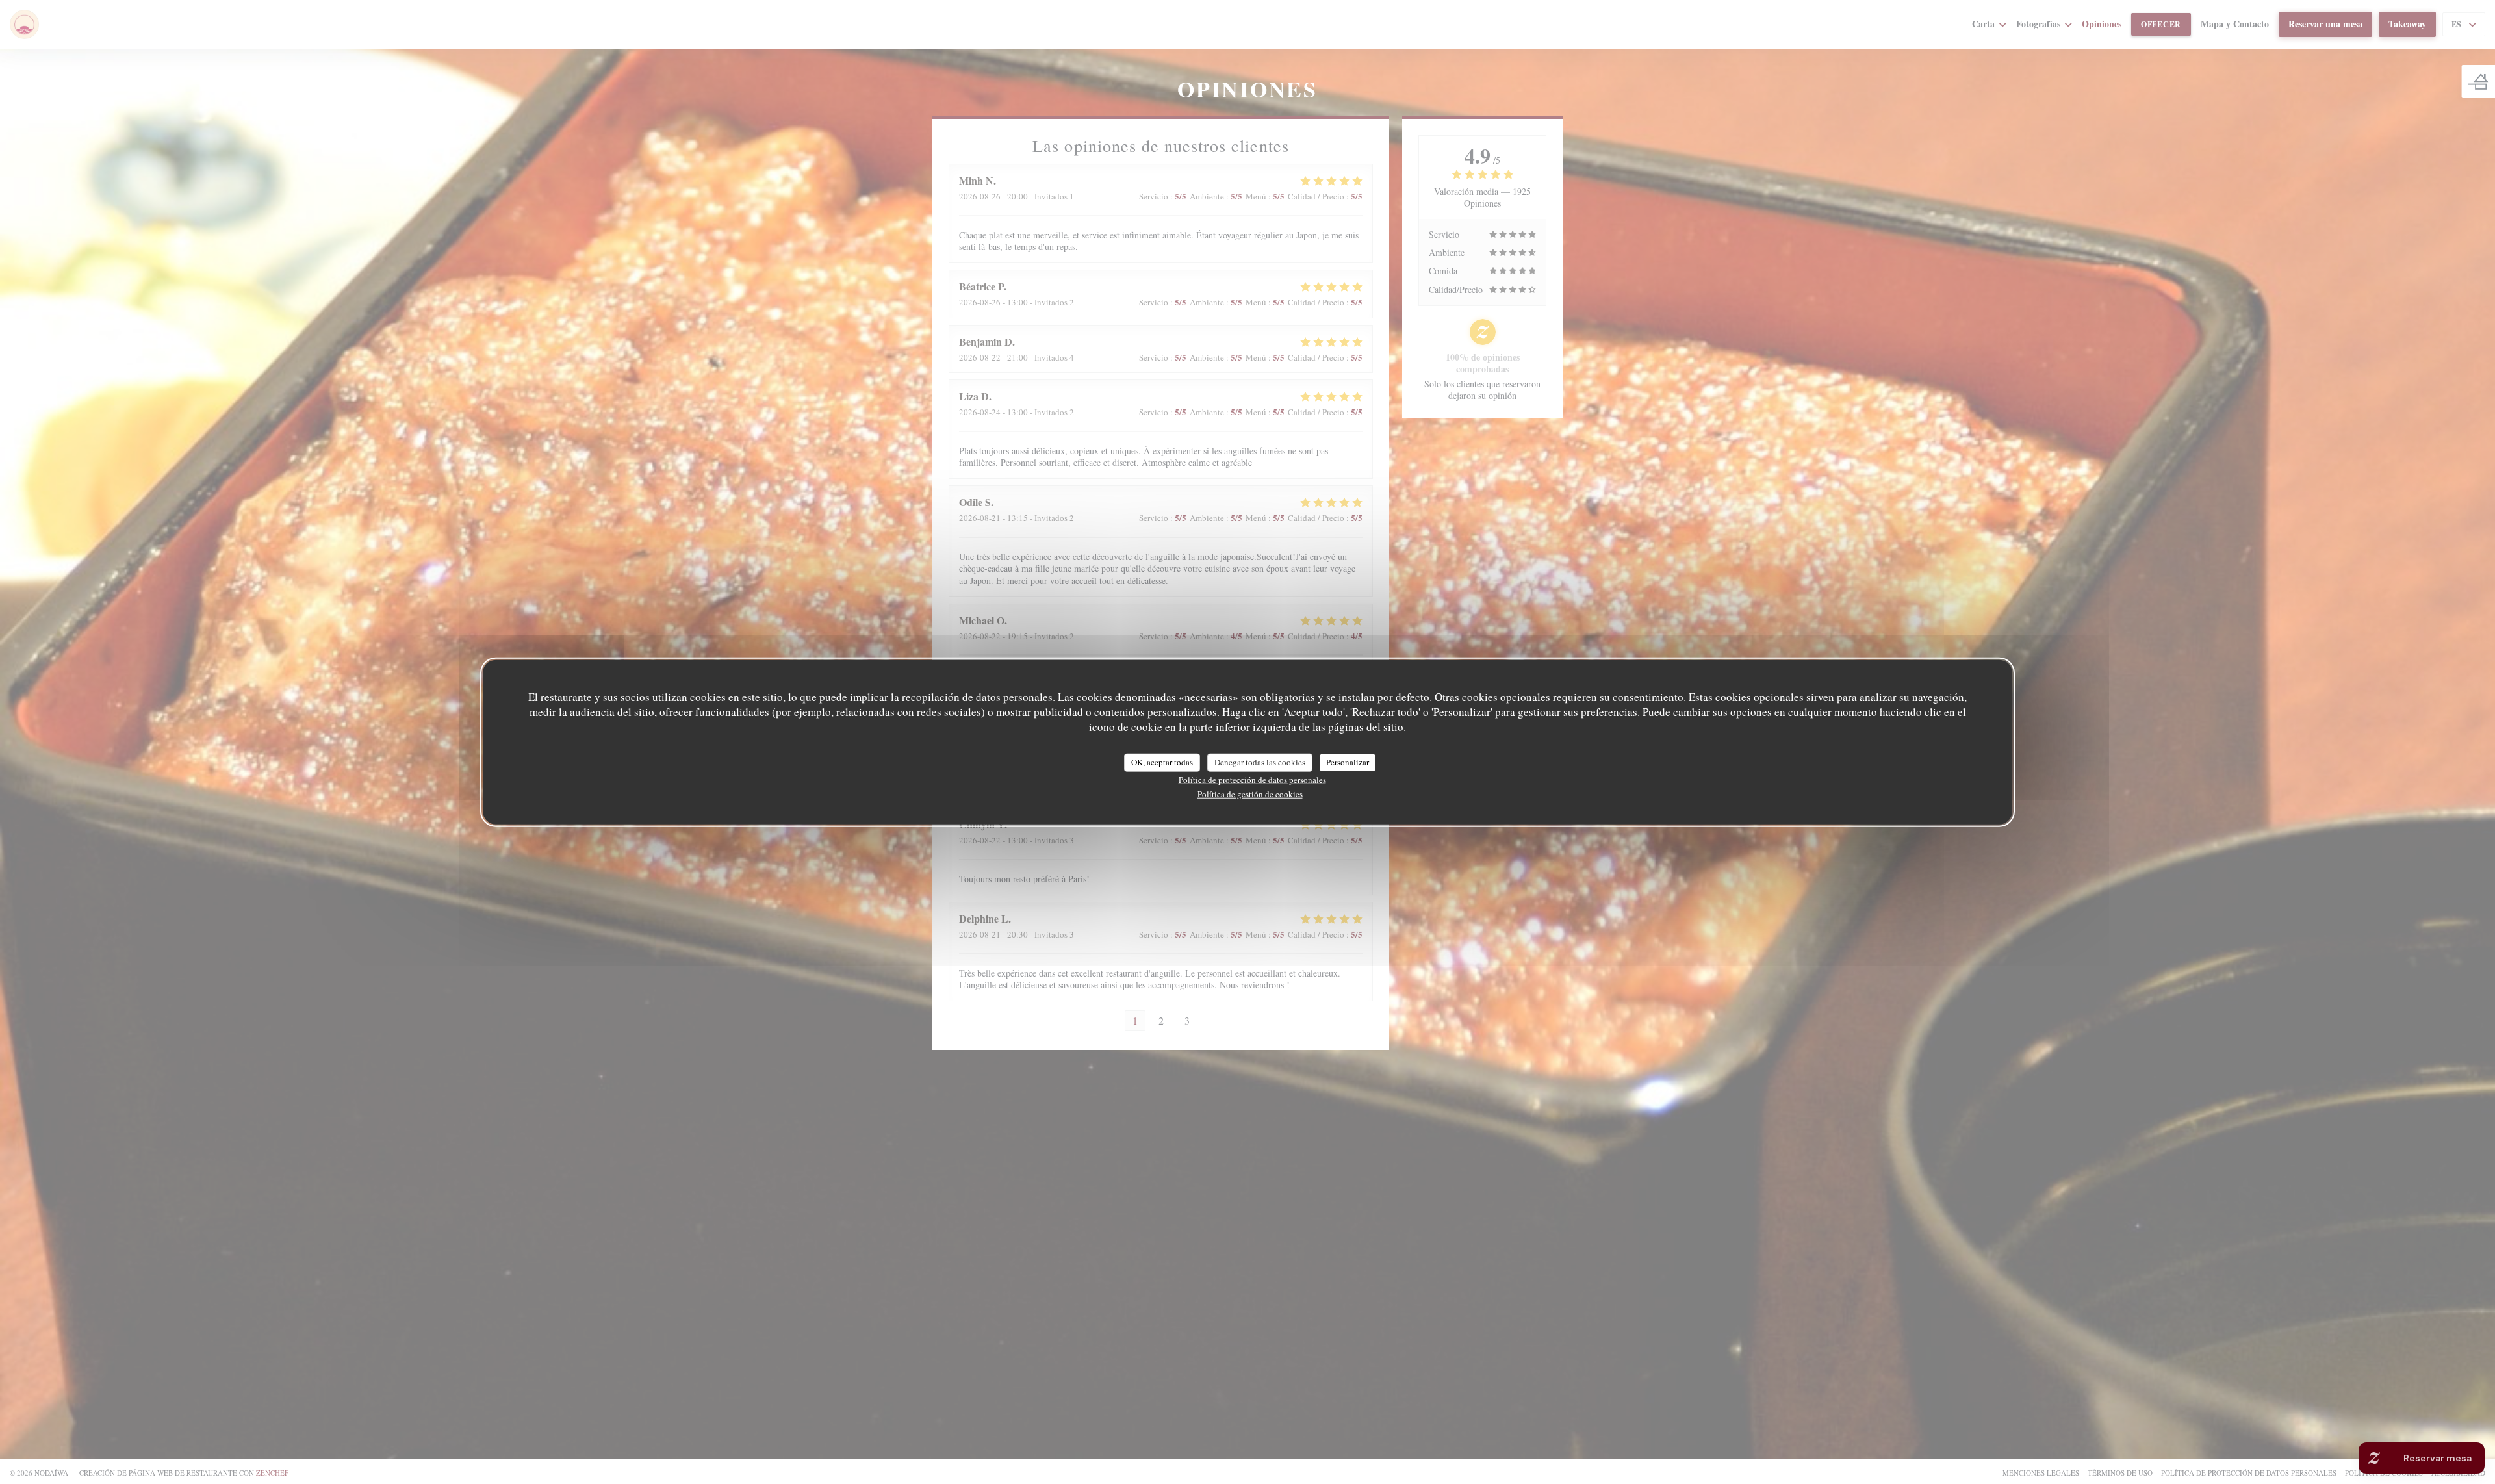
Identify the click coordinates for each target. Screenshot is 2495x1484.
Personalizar (1348, 762)
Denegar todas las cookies (1260, 762)
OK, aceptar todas (1162, 762)
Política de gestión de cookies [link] (1250, 793)
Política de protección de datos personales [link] (1252, 779)
